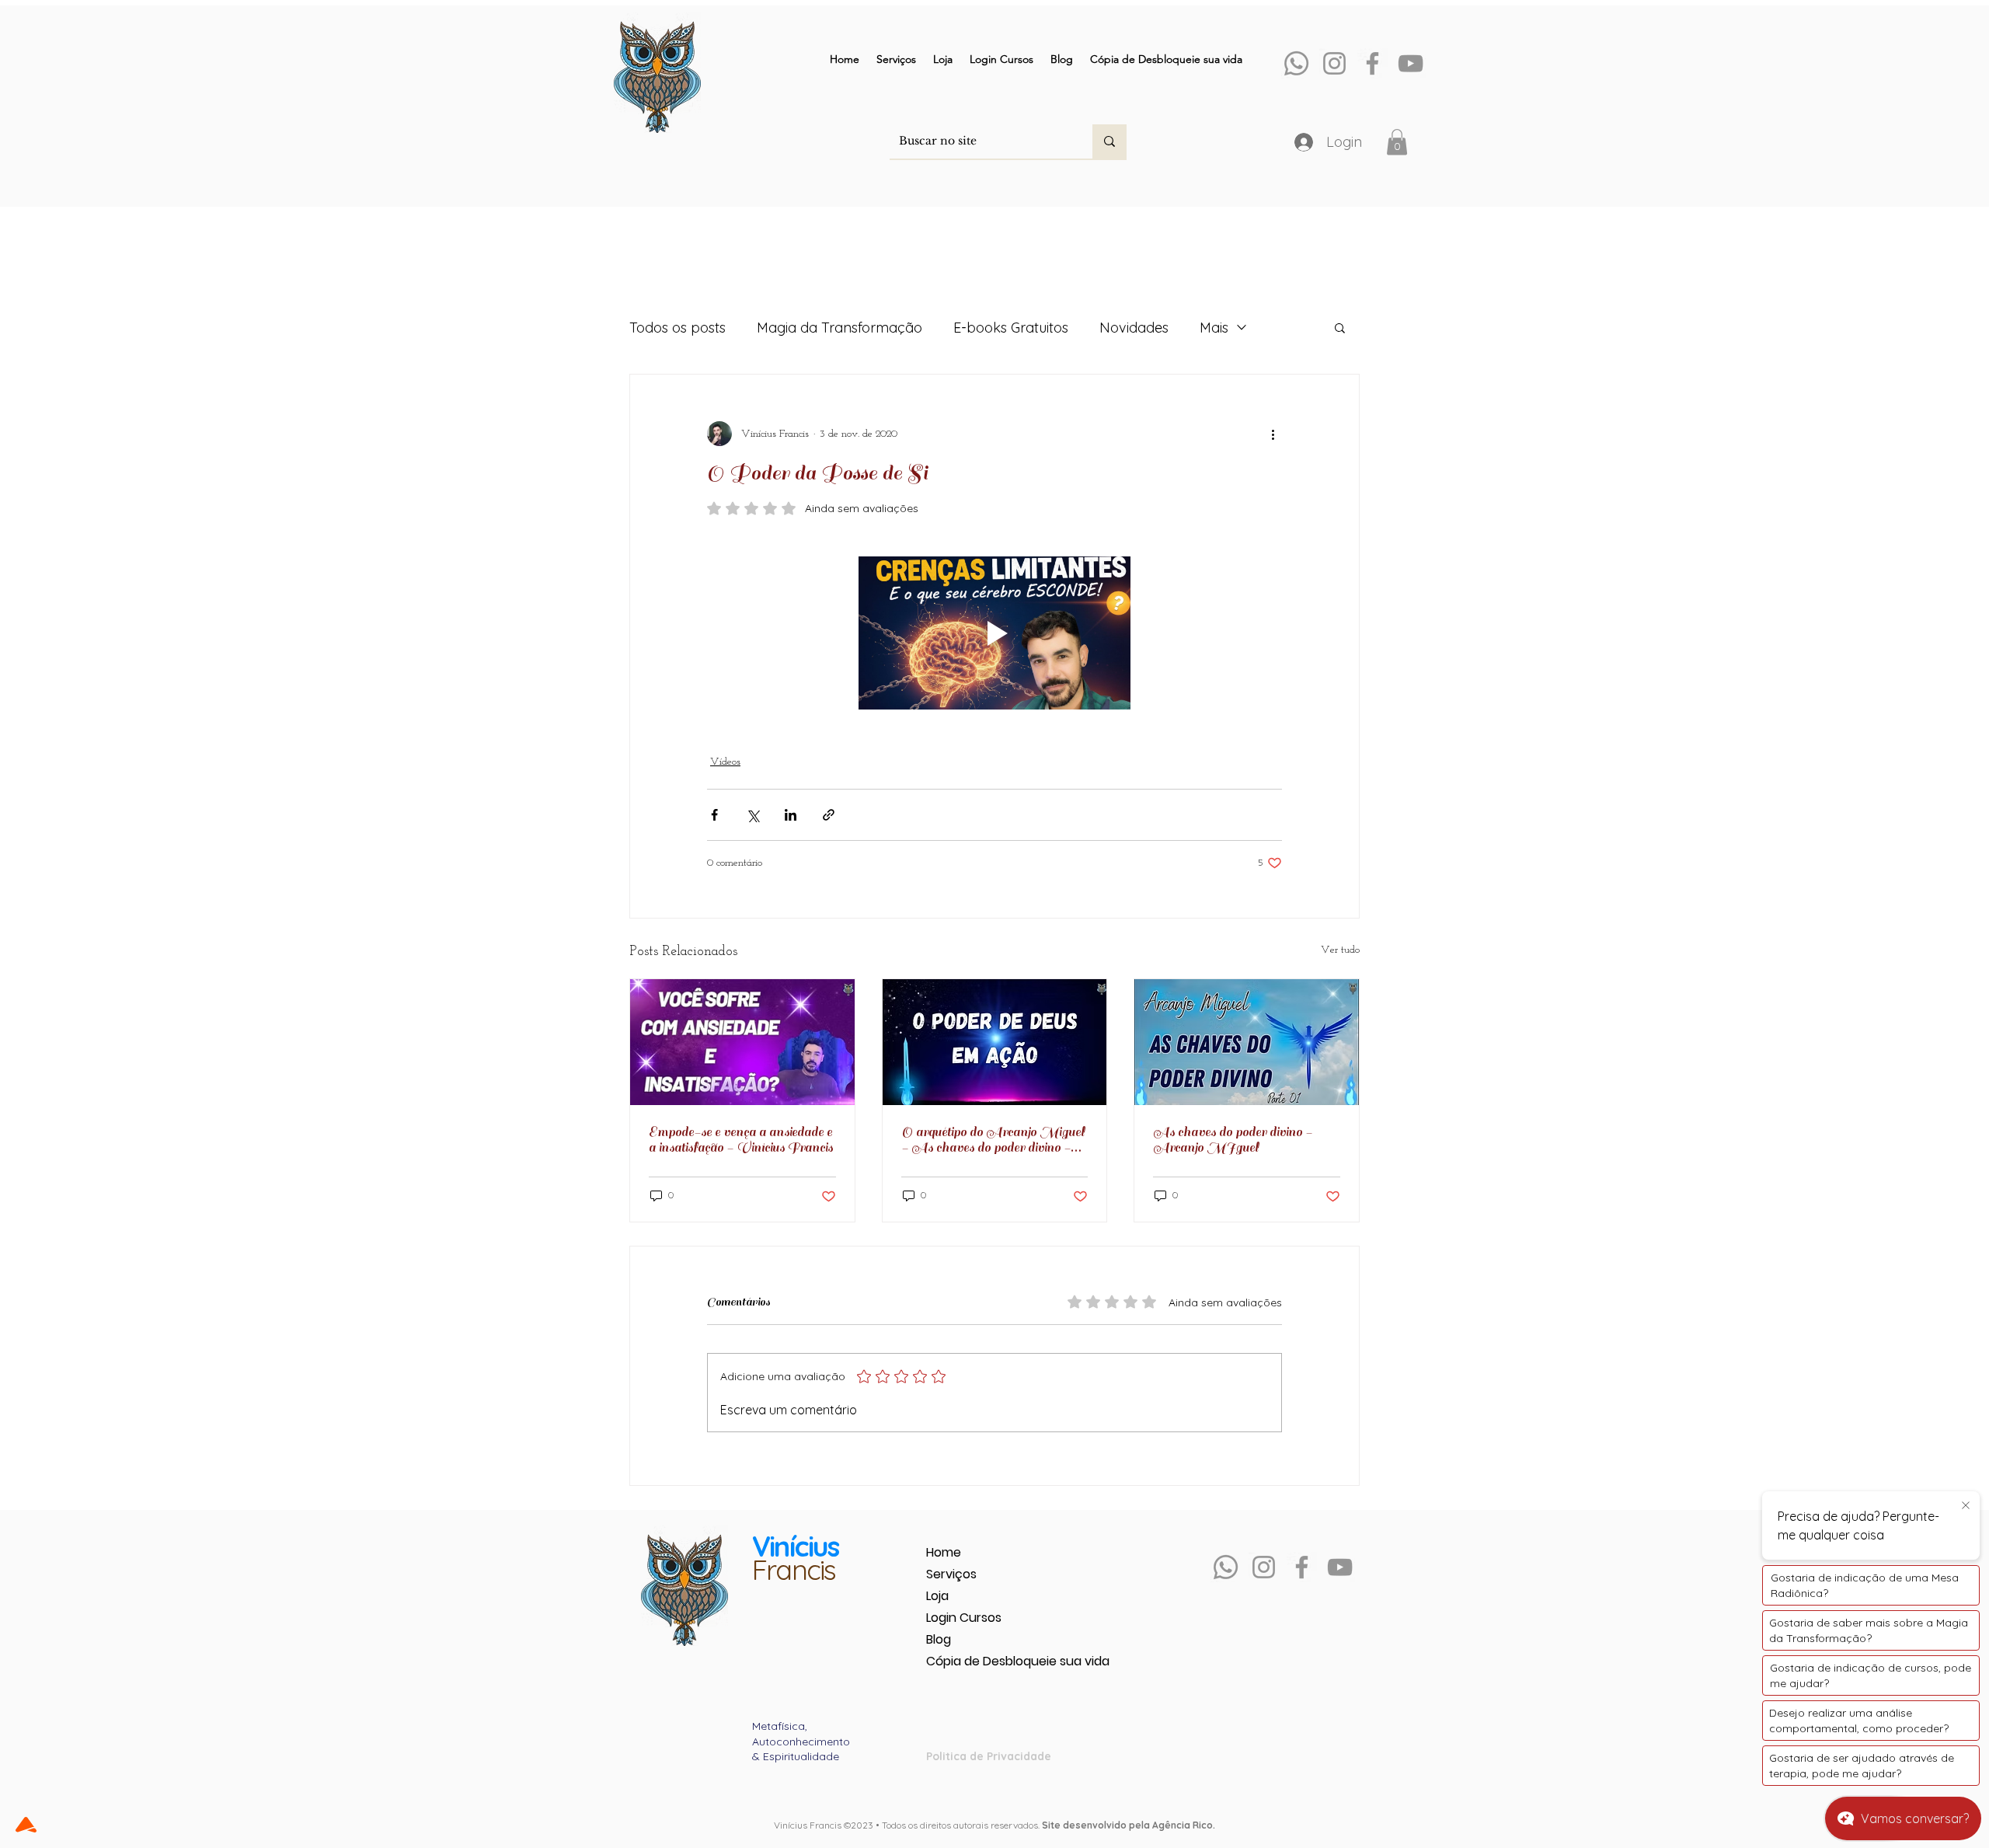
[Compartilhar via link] (829, 815)
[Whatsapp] (1296, 63)
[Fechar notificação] (1966, 1506)
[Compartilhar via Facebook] (714, 815)
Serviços (951, 1574)
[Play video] (994, 633)
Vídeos (725, 762)
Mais (1214, 328)
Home (944, 1552)
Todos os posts (678, 328)
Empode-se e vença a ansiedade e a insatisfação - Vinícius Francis (741, 1140)
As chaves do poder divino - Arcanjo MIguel (1233, 1140)
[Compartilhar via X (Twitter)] (752, 815)
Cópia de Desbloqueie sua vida (981, 1661)
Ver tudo (1340, 950)
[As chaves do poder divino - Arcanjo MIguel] (1247, 1042)
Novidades (1134, 328)
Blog (939, 1639)
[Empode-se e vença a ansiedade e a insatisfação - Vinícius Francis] (742, 1042)
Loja (937, 1596)
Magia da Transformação (839, 328)
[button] (1397, 142)
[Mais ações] (1273, 434)
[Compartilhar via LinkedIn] (791, 815)
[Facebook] (1372, 63)
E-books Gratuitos (1011, 328)
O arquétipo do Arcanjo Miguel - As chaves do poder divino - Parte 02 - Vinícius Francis (993, 1140)
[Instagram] (1334, 63)
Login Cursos (964, 1618)
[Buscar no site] (1109, 141)
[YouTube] (1411, 63)
